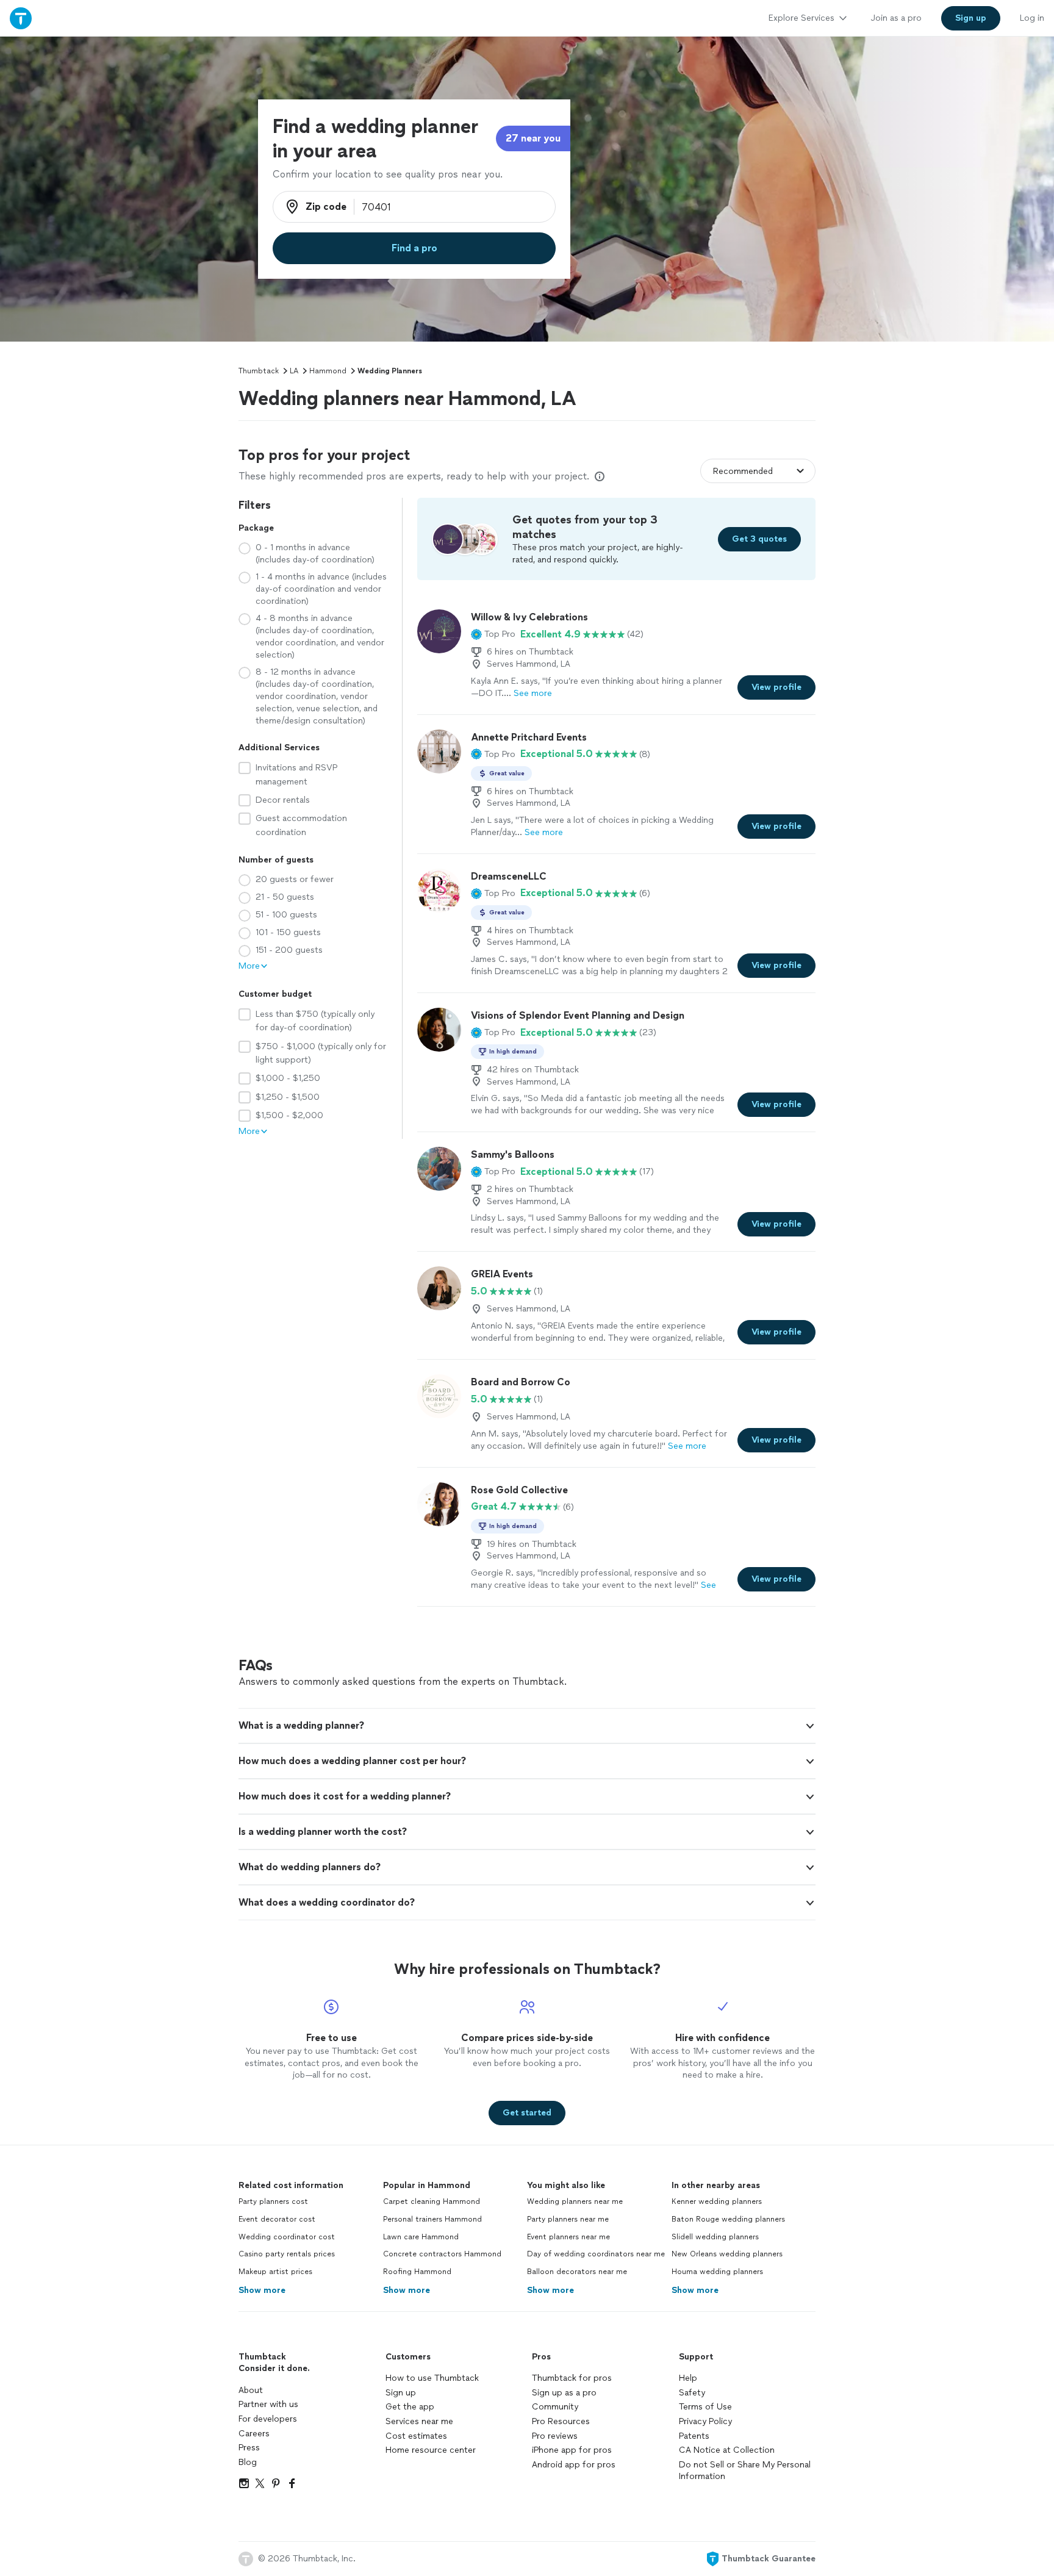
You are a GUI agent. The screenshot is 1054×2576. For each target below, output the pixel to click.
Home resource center (431, 2450)
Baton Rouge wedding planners (728, 2219)
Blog (248, 2462)
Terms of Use (705, 2407)
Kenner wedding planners (717, 2201)
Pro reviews (555, 2436)
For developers (268, 2419)
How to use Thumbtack (432, 2378)
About (251, 2390)
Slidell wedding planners (715, 2237)
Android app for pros (574, 2465)
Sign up (401, 2393)
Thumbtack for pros (572, 2378)
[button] (493, 634)
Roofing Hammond (417, 2272)
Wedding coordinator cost (287, 2237)
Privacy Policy (705, 2421)
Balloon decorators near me (577, 2272)
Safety (692, 2393)
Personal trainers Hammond (432, 2219)
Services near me (419, 2421)
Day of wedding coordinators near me (596, 2254)
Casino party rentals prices (287, 2254)
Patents (694, 2436)
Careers (254, 2434)
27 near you (533, 138)
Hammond (328, 371)
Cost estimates (416, 2436)
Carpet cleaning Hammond (432, 2201)
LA (294, 371)
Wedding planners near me (575, 2201)
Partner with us (268, 2404)
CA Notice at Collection (727, 2450)
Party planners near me (568, 2219)
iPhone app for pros (572, 2450)
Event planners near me (568, 2237)
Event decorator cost (277, 2219)
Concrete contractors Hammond (442, 2254)
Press (249, 2448)
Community (555, 2407)
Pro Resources (561, 2421)
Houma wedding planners (717, 2272)
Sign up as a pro (564, 2393)
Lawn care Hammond (421, 2237)
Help (688, 2378)
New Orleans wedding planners (727, 2254)
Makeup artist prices (275, 2272)
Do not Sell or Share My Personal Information (745, 2471)
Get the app (410, 2407)
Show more (262, 2290)
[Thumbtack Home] (21, 18)
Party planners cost (273, 2201)
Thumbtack (259, 371)
